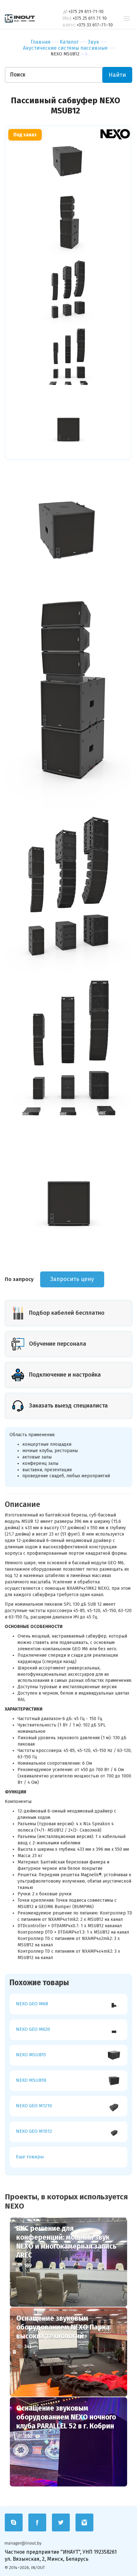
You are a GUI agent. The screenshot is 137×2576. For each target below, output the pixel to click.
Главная (41, 42)
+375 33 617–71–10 (95, 25)
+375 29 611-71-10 (86, 12)
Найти (117, 75)
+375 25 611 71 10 (90, 18)
